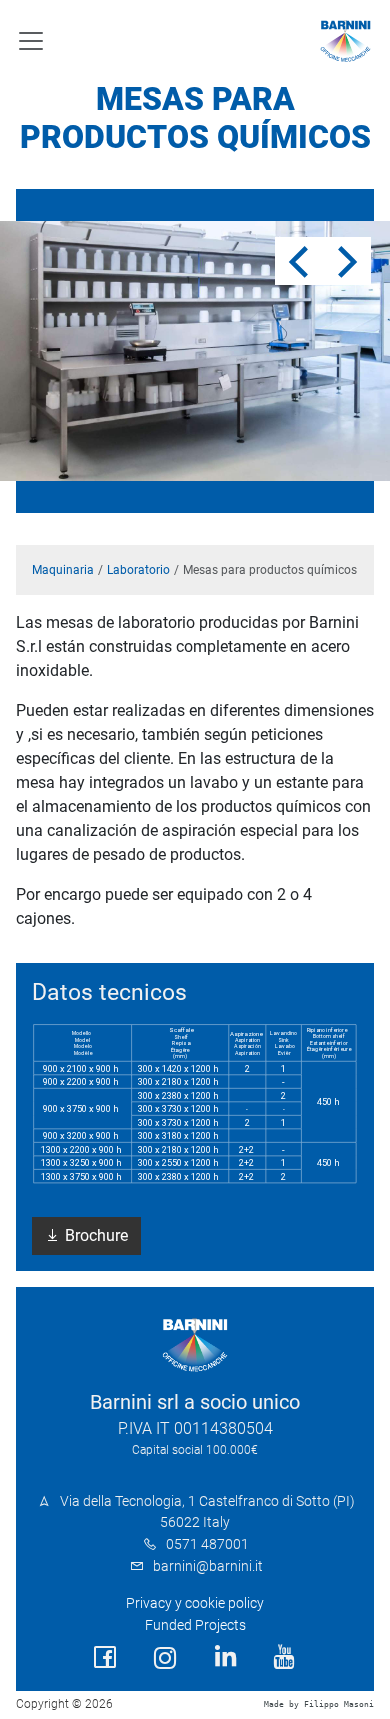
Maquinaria (63, 570)
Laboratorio (138, 570)
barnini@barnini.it (208, 1566)
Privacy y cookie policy (195, 1603)
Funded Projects (195, 1625)
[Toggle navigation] (31, 41)
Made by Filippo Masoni (319, 1704)
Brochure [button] (94, 1235)
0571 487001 (207, 1544)
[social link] (105, 1657)
